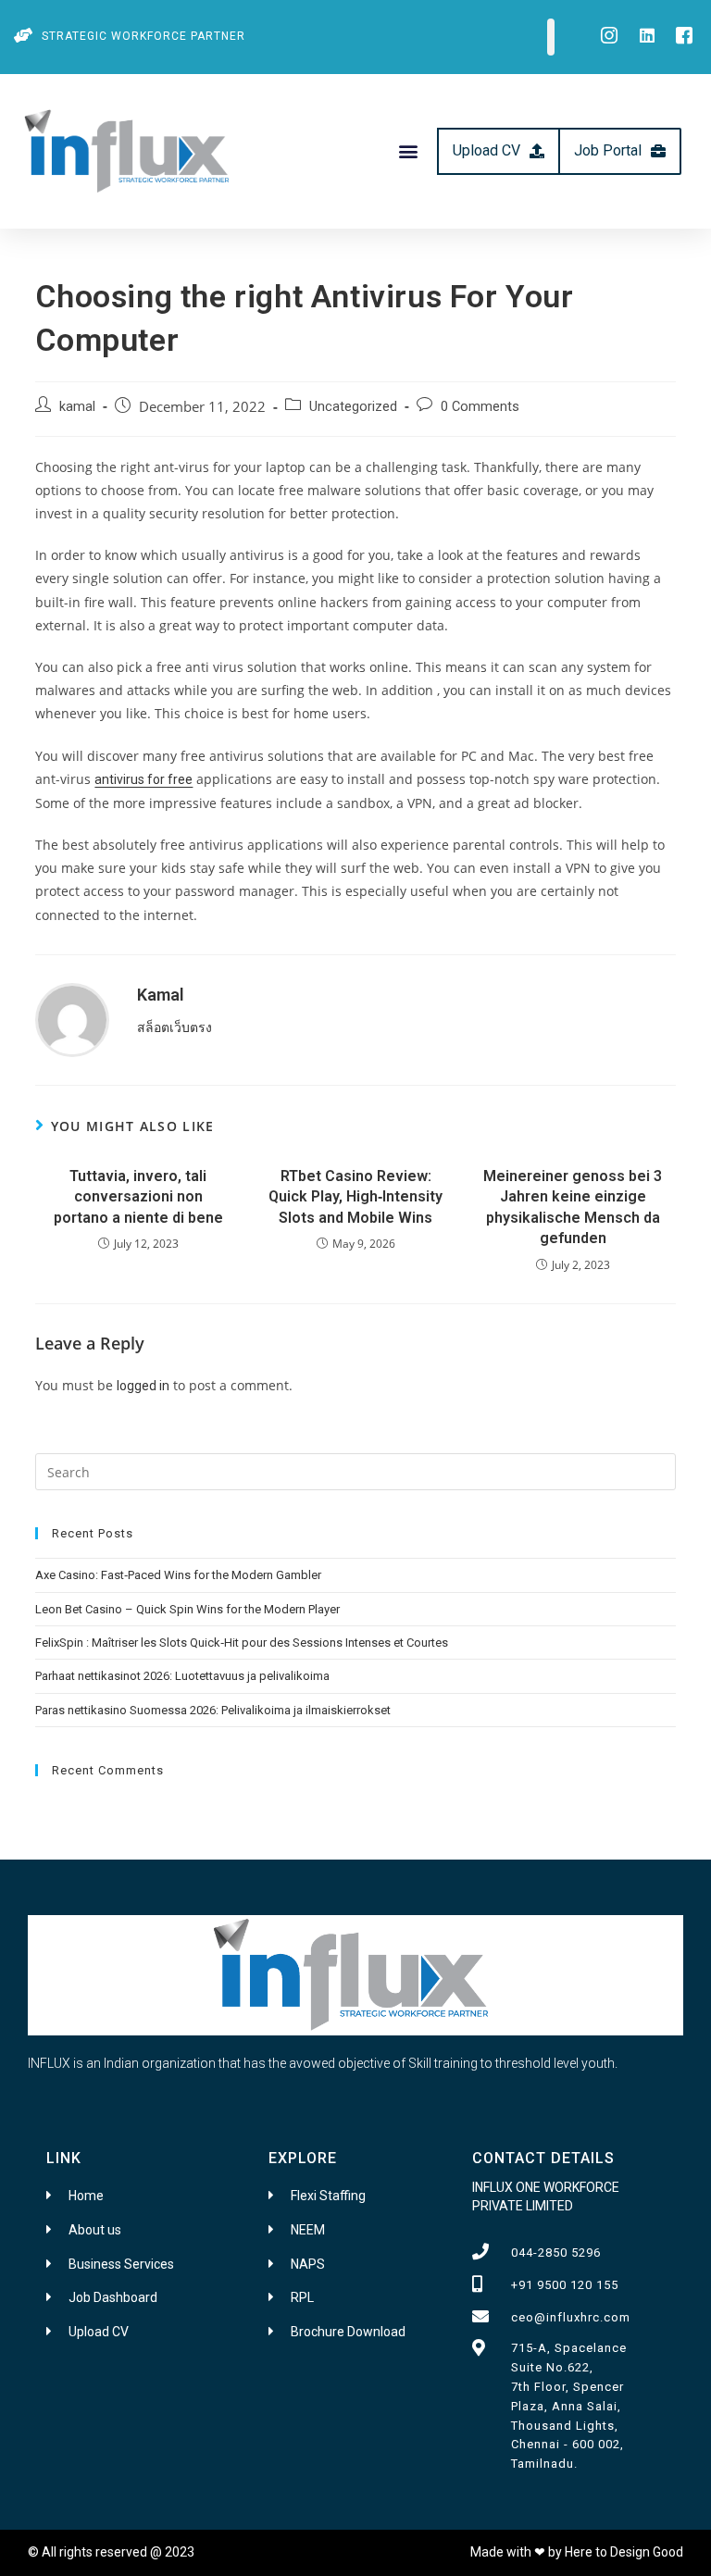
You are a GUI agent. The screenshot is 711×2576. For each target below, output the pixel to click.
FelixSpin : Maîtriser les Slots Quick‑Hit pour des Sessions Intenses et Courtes (242, 1643)
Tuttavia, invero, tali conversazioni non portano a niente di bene (138, 1197)
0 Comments (480, 407)
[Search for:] (355, 1471)
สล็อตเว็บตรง (175, 1027)
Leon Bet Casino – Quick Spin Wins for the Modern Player (187, 1609)
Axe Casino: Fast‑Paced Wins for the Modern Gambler (178, 1575)
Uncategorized (353, 407)
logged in (143, 1386)
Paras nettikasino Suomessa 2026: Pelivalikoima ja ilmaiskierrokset (213, 1710)
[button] (409, 151)
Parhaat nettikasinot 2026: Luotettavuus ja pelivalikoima (182, 1676)
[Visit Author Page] (72, 1019)
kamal (77, 407)
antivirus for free (143, 779)
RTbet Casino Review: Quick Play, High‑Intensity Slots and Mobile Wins (355, 1197)
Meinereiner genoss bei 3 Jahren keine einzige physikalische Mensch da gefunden (573, 1207)
